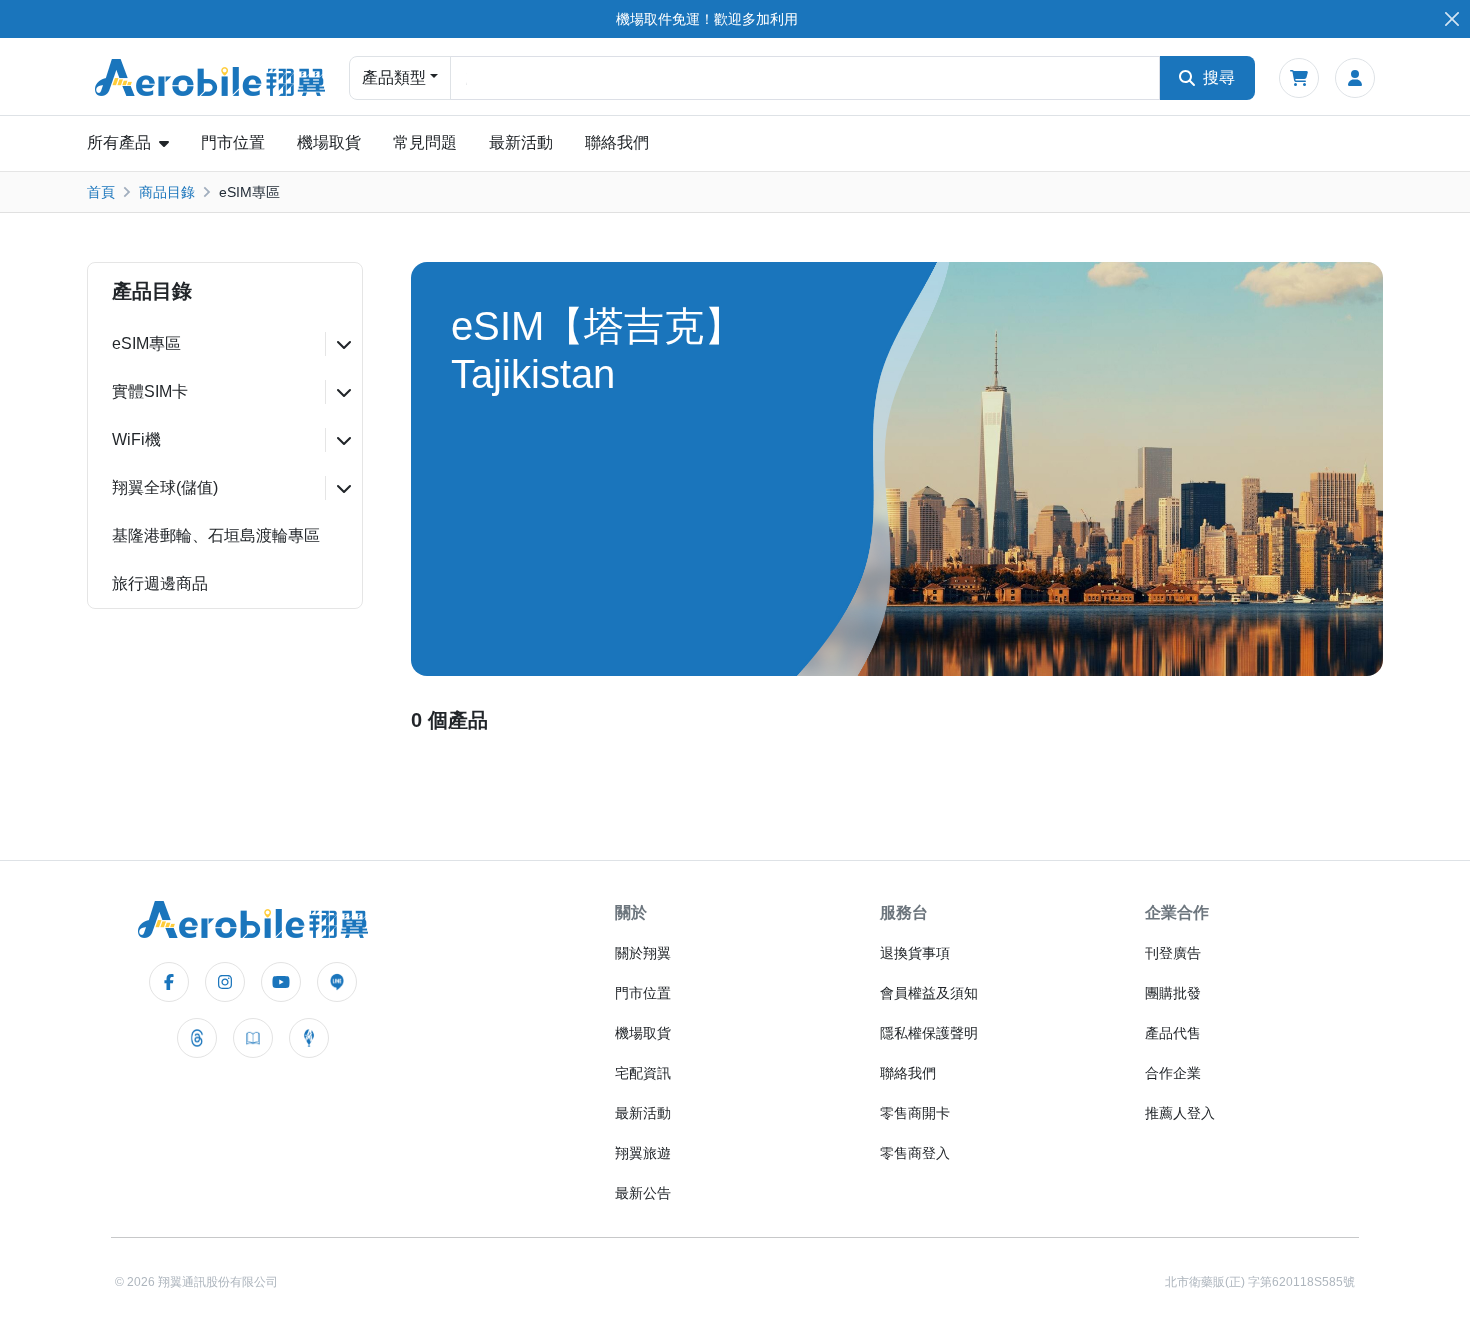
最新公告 (643, 1193)
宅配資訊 (643, 1073)
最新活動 (521, 142)
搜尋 (1219, 77)
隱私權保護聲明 (929, 1033)
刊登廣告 (1173, 953)
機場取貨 (329, 142)
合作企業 (1173, 1073)
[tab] (225, 344)
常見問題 (425, 142)
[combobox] (805, 78)
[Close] (1451, 19)
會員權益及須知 (929, 993)
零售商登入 (915, 1153)
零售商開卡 (915, 1113)
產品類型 (394, 77)
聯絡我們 (617, 142)
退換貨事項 (915, 953)
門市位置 (233, 142)
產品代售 (1173, 1033)
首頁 (101, 192)
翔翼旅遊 (643, 1153)
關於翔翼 (643, 953)
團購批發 (1173, 993)
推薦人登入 (1180, 1113)
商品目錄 (167, 192)
